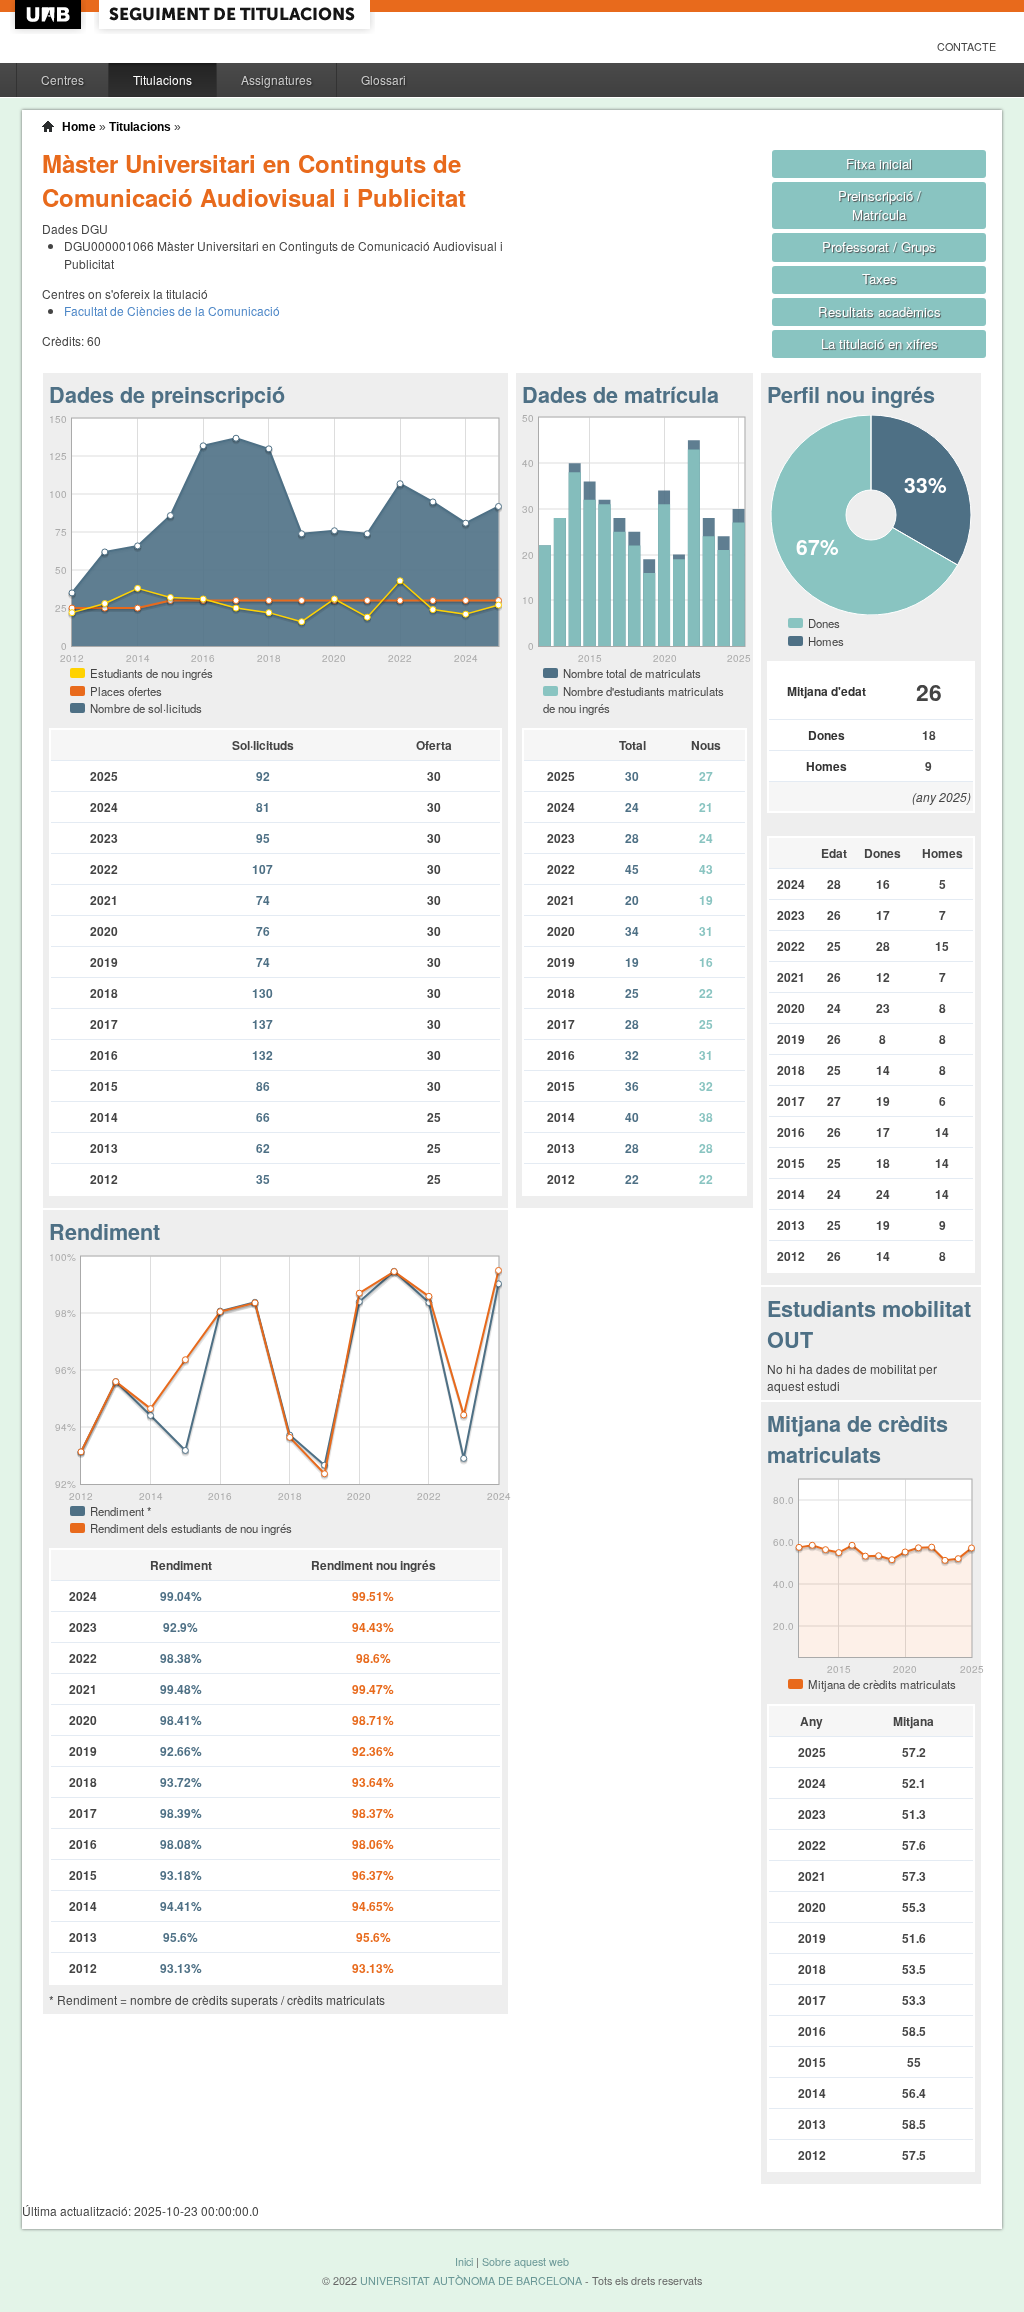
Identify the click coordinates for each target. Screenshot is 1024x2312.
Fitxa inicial (879, 163)
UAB (50, 14)
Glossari (383, 79)
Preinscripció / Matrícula (879, 205)
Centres (62, 79)
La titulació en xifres (879, 343)
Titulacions (162, 79)
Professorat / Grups (879, 246)
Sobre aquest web (525, 2261)
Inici (464, 2261)
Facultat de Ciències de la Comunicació (172, 310)
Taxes (879, 278)
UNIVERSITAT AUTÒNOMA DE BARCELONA (471, 2280)
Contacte (966, 46)
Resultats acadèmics (879, 311)
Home (79, 127)
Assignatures (276, 79)
